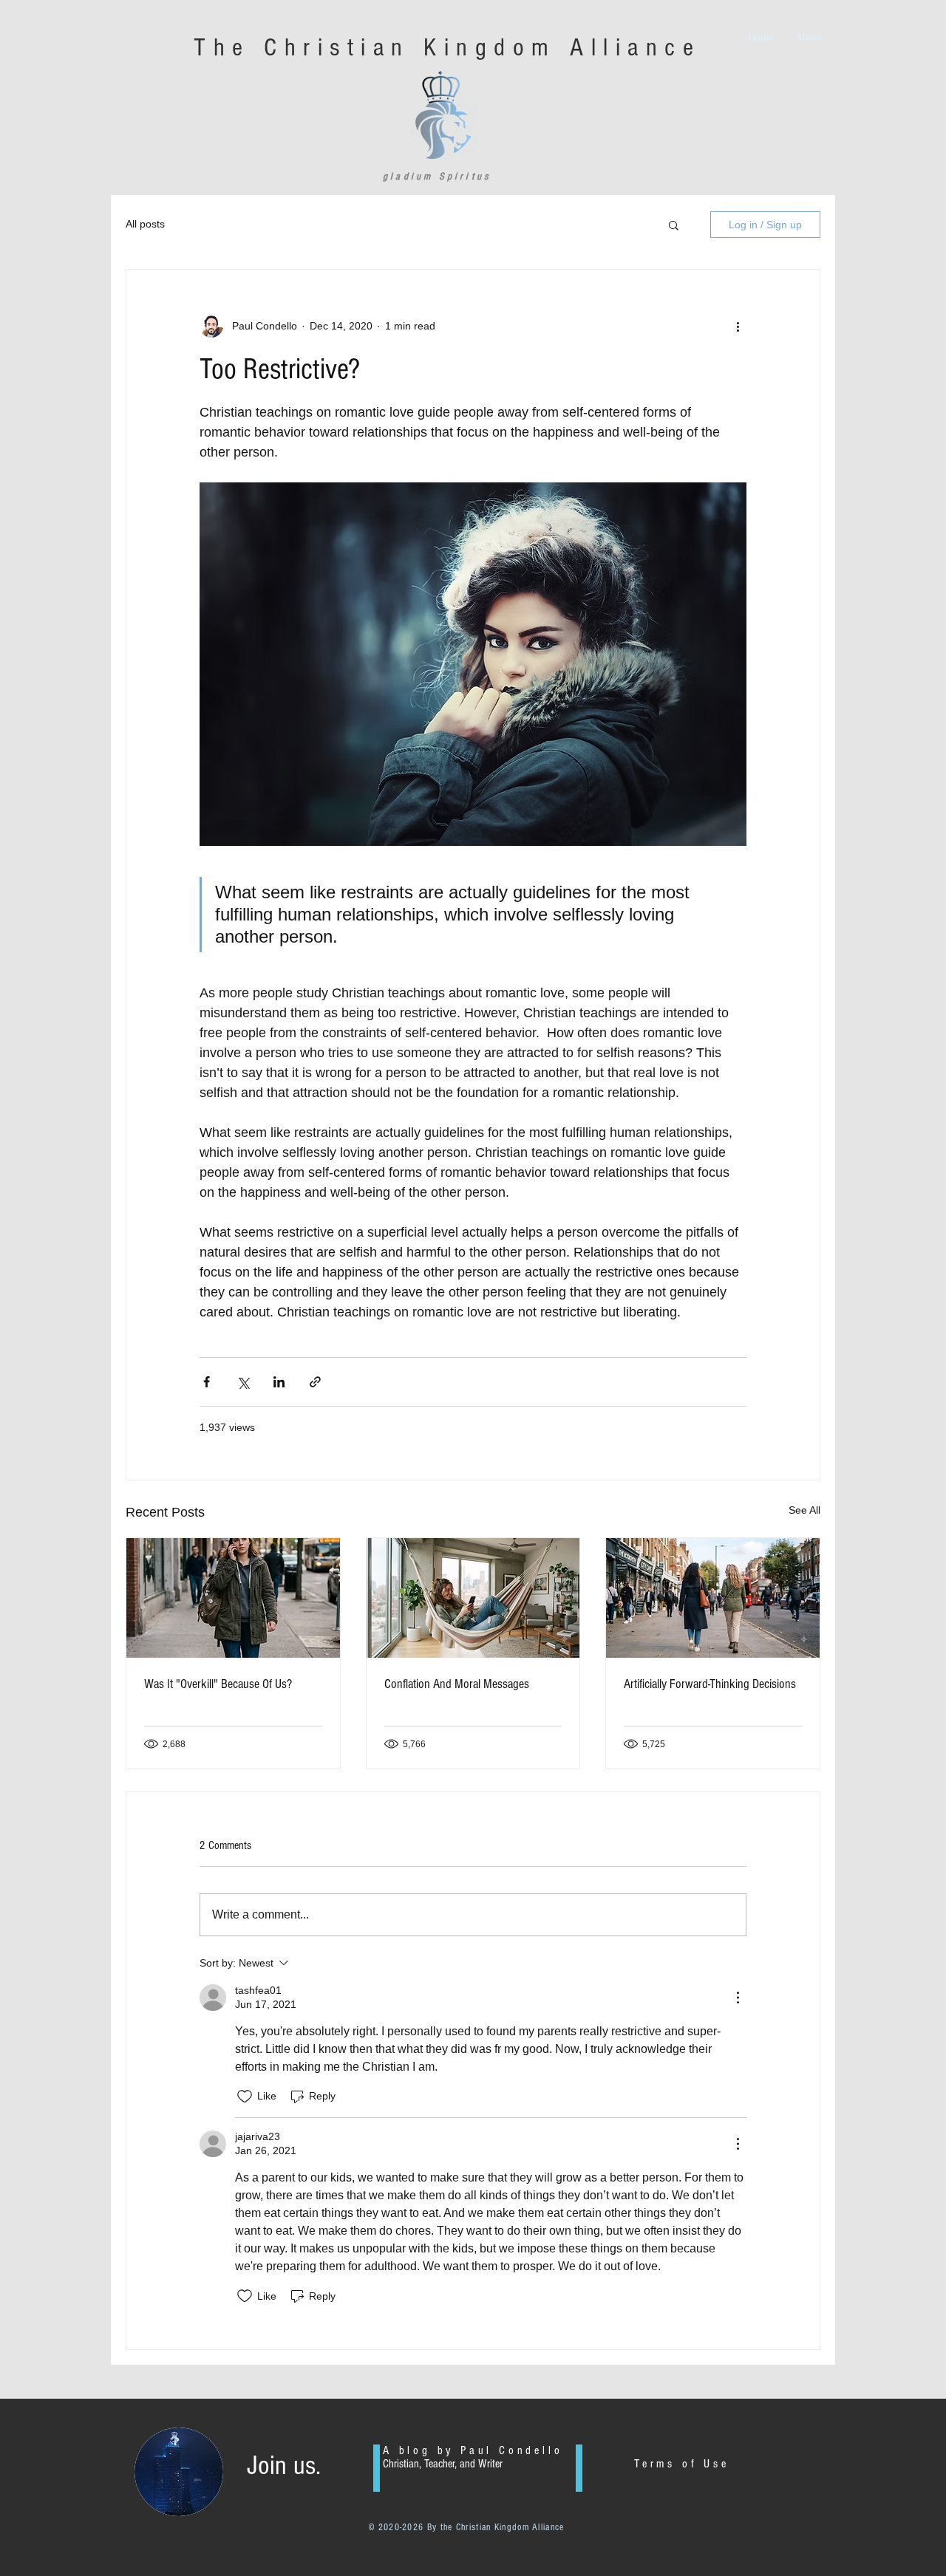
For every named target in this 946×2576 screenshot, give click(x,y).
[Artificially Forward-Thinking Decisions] (713, 1598)
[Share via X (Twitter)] (243, 1382)
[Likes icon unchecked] (245, 2097)
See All (804, 1510)
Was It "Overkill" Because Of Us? (218, 1684)
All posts (145, 224)
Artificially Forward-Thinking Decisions (710, 1684)
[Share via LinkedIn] (279, 1382)
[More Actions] (738, 1998)
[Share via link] (315, 1382)
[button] (674, 225)
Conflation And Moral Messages (457, 1684)
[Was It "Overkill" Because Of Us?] (233, 1598)
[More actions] (738, 326)
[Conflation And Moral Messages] (473, 1598)
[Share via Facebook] (207, 1382)
